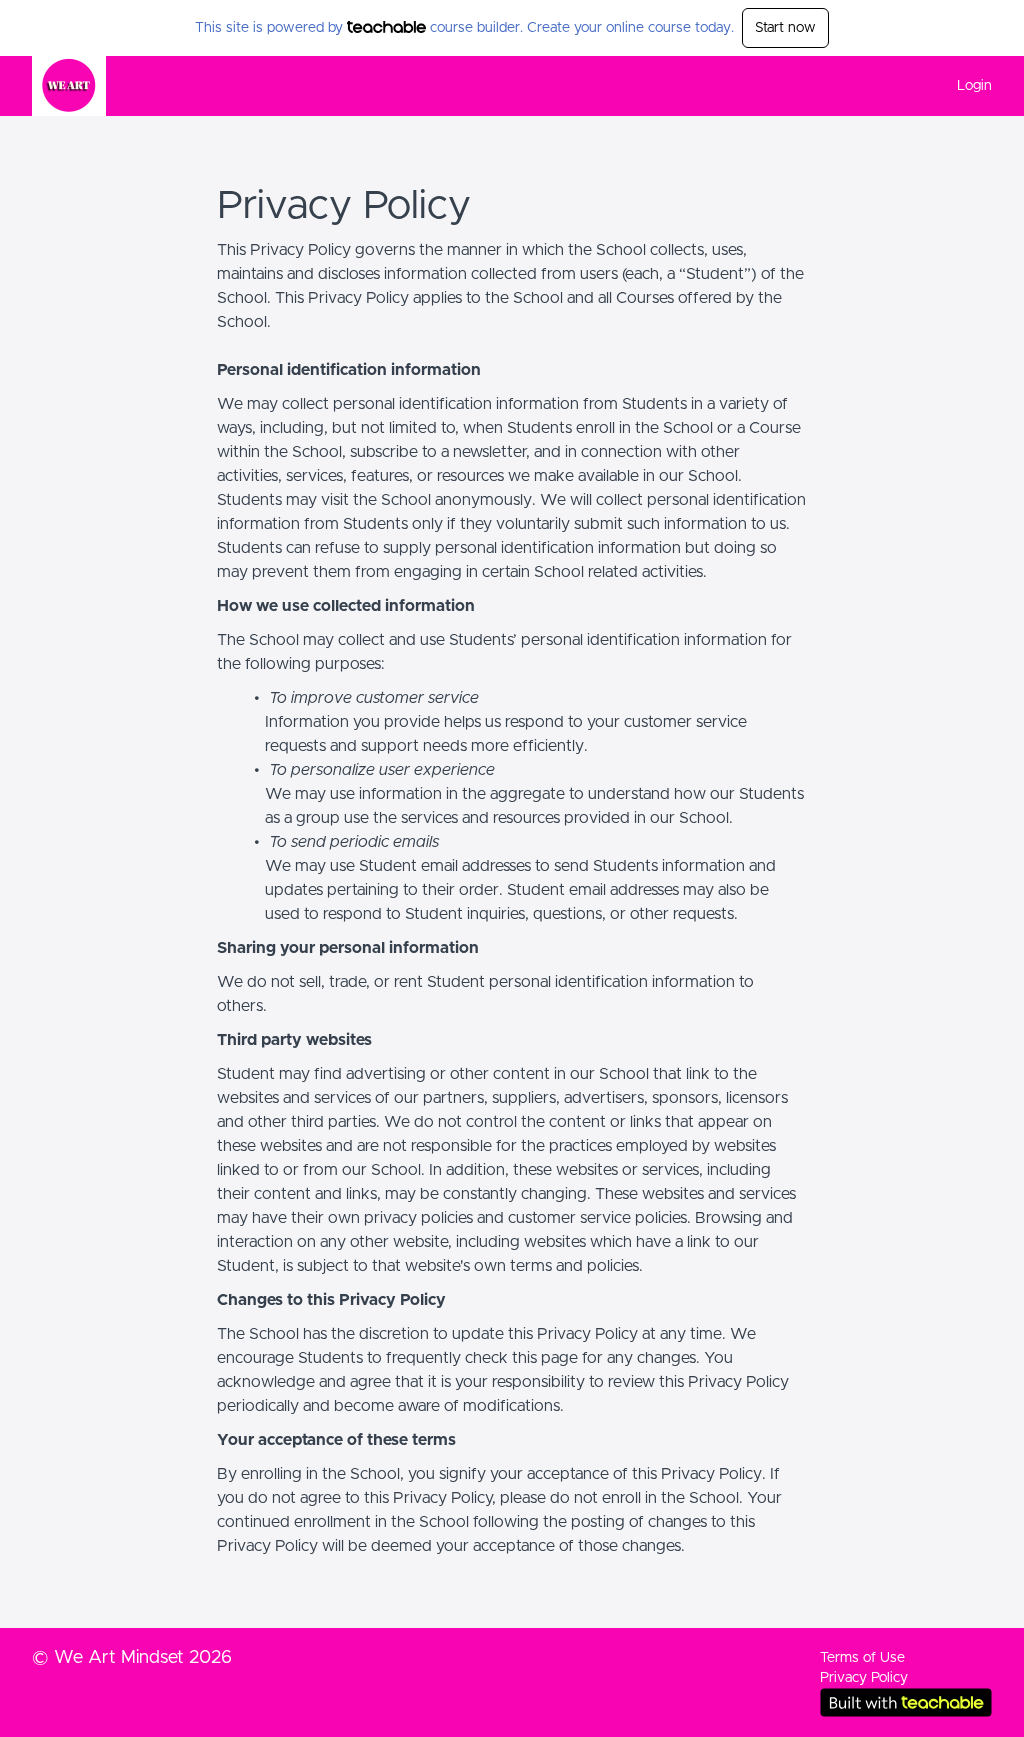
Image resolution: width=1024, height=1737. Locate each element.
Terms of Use (862, 1658)
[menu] (966, 86)
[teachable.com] (386, 27)
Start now (785, 28)
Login (974, 86)
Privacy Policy (864, 1678)
